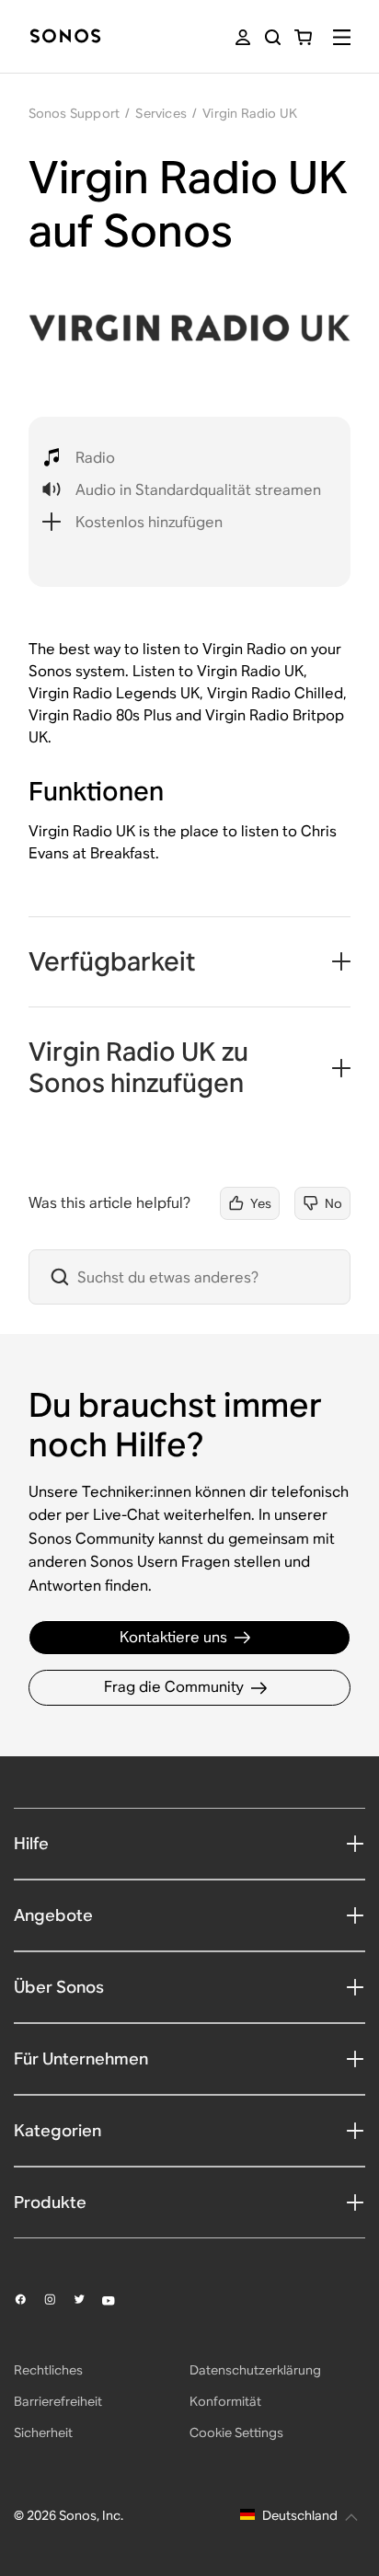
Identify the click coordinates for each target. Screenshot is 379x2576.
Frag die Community (174, 1687)
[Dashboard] (65, 37)
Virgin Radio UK (250, 113)
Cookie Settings (236, 2432)
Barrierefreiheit (58, 2401)
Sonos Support (75, 113)
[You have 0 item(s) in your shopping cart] (303, 37)
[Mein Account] (243, 37)
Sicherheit (43, 2432)
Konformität (225, 2401)
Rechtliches (48, 2370)
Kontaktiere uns (173, 1637)
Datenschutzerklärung (255, 2370)
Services (161, 113)
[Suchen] (273, 37)
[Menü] (342, 37)
